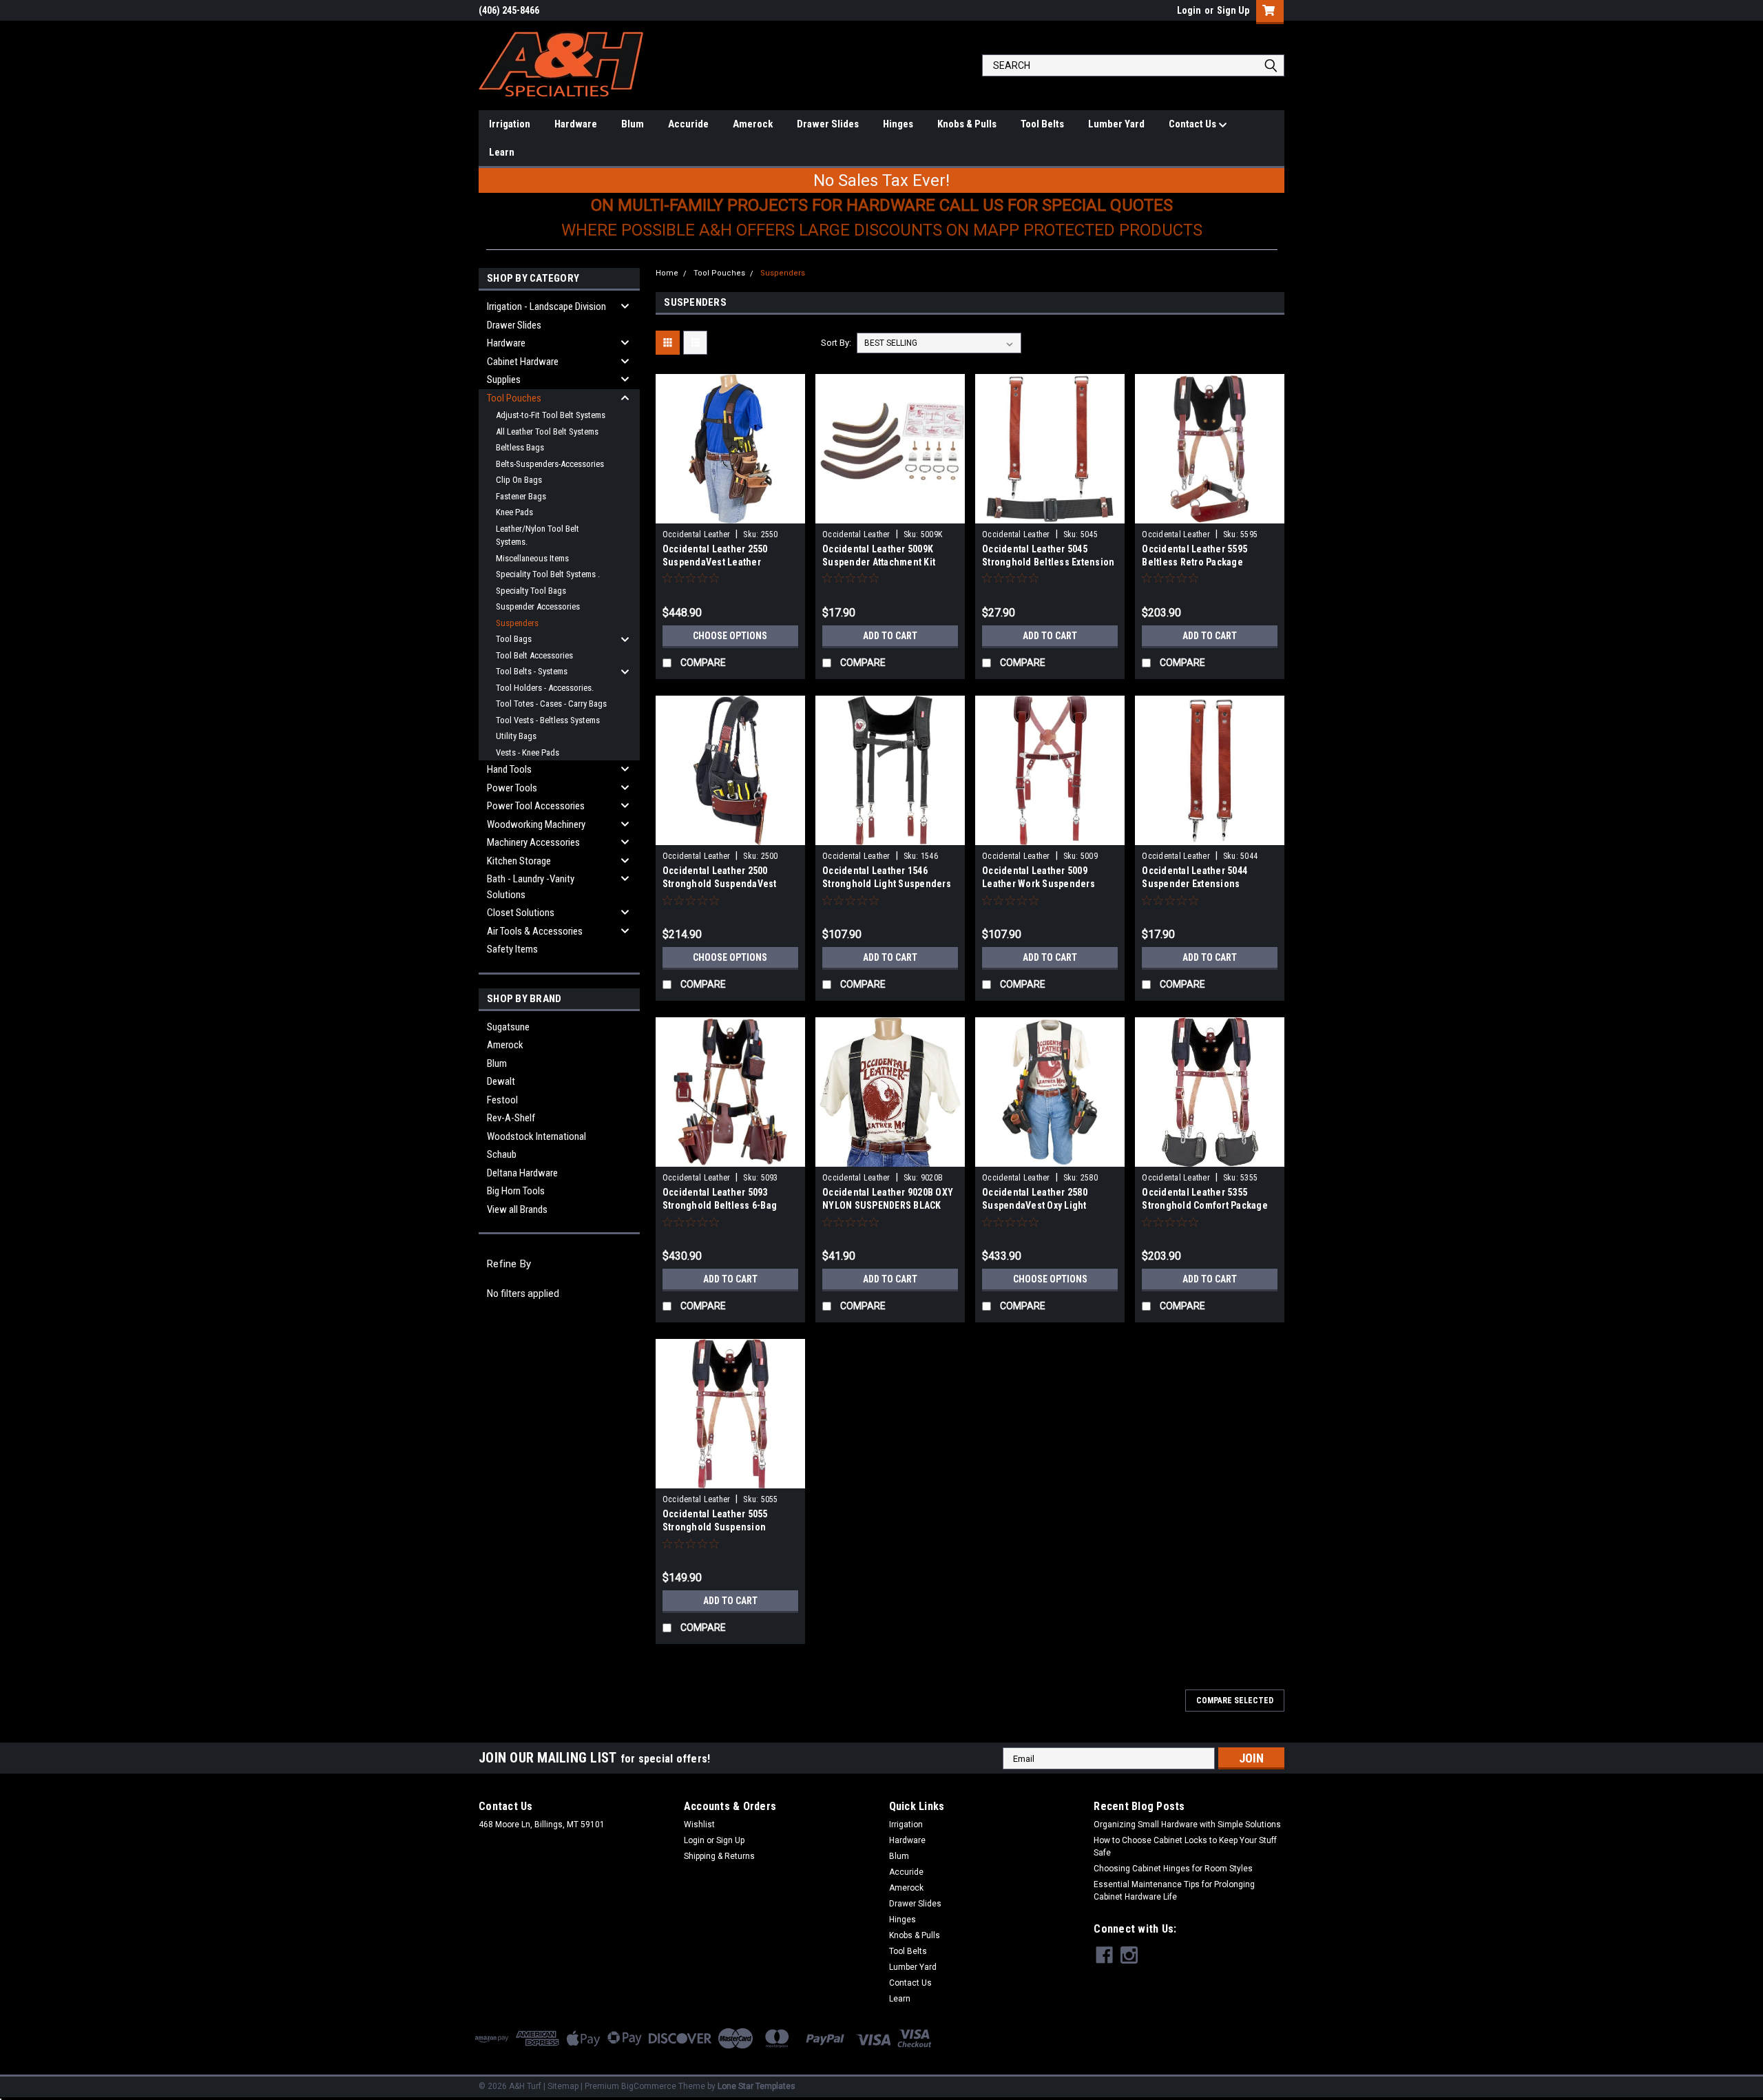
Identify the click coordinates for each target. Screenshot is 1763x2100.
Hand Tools (509, 769)
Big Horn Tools (516, 1191)
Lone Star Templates (757, 2086)
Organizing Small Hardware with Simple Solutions (1187, 1824)
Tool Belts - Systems (532, 671)
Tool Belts (1042, 124)
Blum (633, 124)
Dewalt (501, 1081)
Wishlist (699, 1824)
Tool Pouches (514, 398)
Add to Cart (890, 636)
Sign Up (1233, 10)
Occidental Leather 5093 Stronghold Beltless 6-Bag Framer (720, 1205)
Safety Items (512, 949)
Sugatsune (508, 1027)
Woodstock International (536, 1136)
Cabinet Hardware (523, 362)
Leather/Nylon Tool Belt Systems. (538, 536)
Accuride (688, 124)
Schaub (502, 1154)
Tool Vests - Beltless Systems (548, 720)
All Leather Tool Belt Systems (547, 432)
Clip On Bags (519, 480)
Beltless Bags (520, 447)
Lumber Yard (1116, 124)
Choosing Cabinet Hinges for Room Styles (1173, 1869)
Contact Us (1193, 124)
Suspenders (517, 623)
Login (1189, 10)
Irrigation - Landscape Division (546, 306)
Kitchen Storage (519, 861)
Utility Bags (516, 736)
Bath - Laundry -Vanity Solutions (531, 887)
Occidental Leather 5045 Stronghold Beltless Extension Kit (1048, 562)
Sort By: (836, 343)
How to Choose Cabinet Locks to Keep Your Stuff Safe (1185, 1847)
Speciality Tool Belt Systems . (548, 574)
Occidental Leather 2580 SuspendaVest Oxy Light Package (1035, 1205)
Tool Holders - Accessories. (545, 688)
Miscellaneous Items (532, 558)
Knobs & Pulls (967, 124)
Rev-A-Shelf (511, 1118)
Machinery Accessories (533, 842)
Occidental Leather (697, 534)
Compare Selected (1235, 1701)
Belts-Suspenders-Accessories (550, 464)
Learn (502, 152)
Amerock (753, 124)
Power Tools (512, 788)
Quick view (730, 513)
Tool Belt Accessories (534, 655)
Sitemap (563, 2086)
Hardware (576, 124)
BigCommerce (649, 2086)
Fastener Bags (521, 496)
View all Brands (517, 1209)
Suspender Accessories (538, 606)
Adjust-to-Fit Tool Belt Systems (551, 415)
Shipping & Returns (719, 1856)
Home (667, 273)
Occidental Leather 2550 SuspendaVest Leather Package (715, 562)
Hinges (898, 124)
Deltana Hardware (522, 1173)
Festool (502, 1100)
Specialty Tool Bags (531, 591)
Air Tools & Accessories (535, 931)
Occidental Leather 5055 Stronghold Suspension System (715, 1527)
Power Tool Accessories (536, 806)
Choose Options (730, 636)
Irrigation (510, 124)
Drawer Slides (828, 124)
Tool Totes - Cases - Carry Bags (551, 704)
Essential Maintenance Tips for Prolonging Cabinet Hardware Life (1174, 1891)
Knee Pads (514, 512)
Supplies (504, 380)
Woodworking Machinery (536, 824)
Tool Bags (514, 639)
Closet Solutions (521, 913)
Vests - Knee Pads (528, 752)
